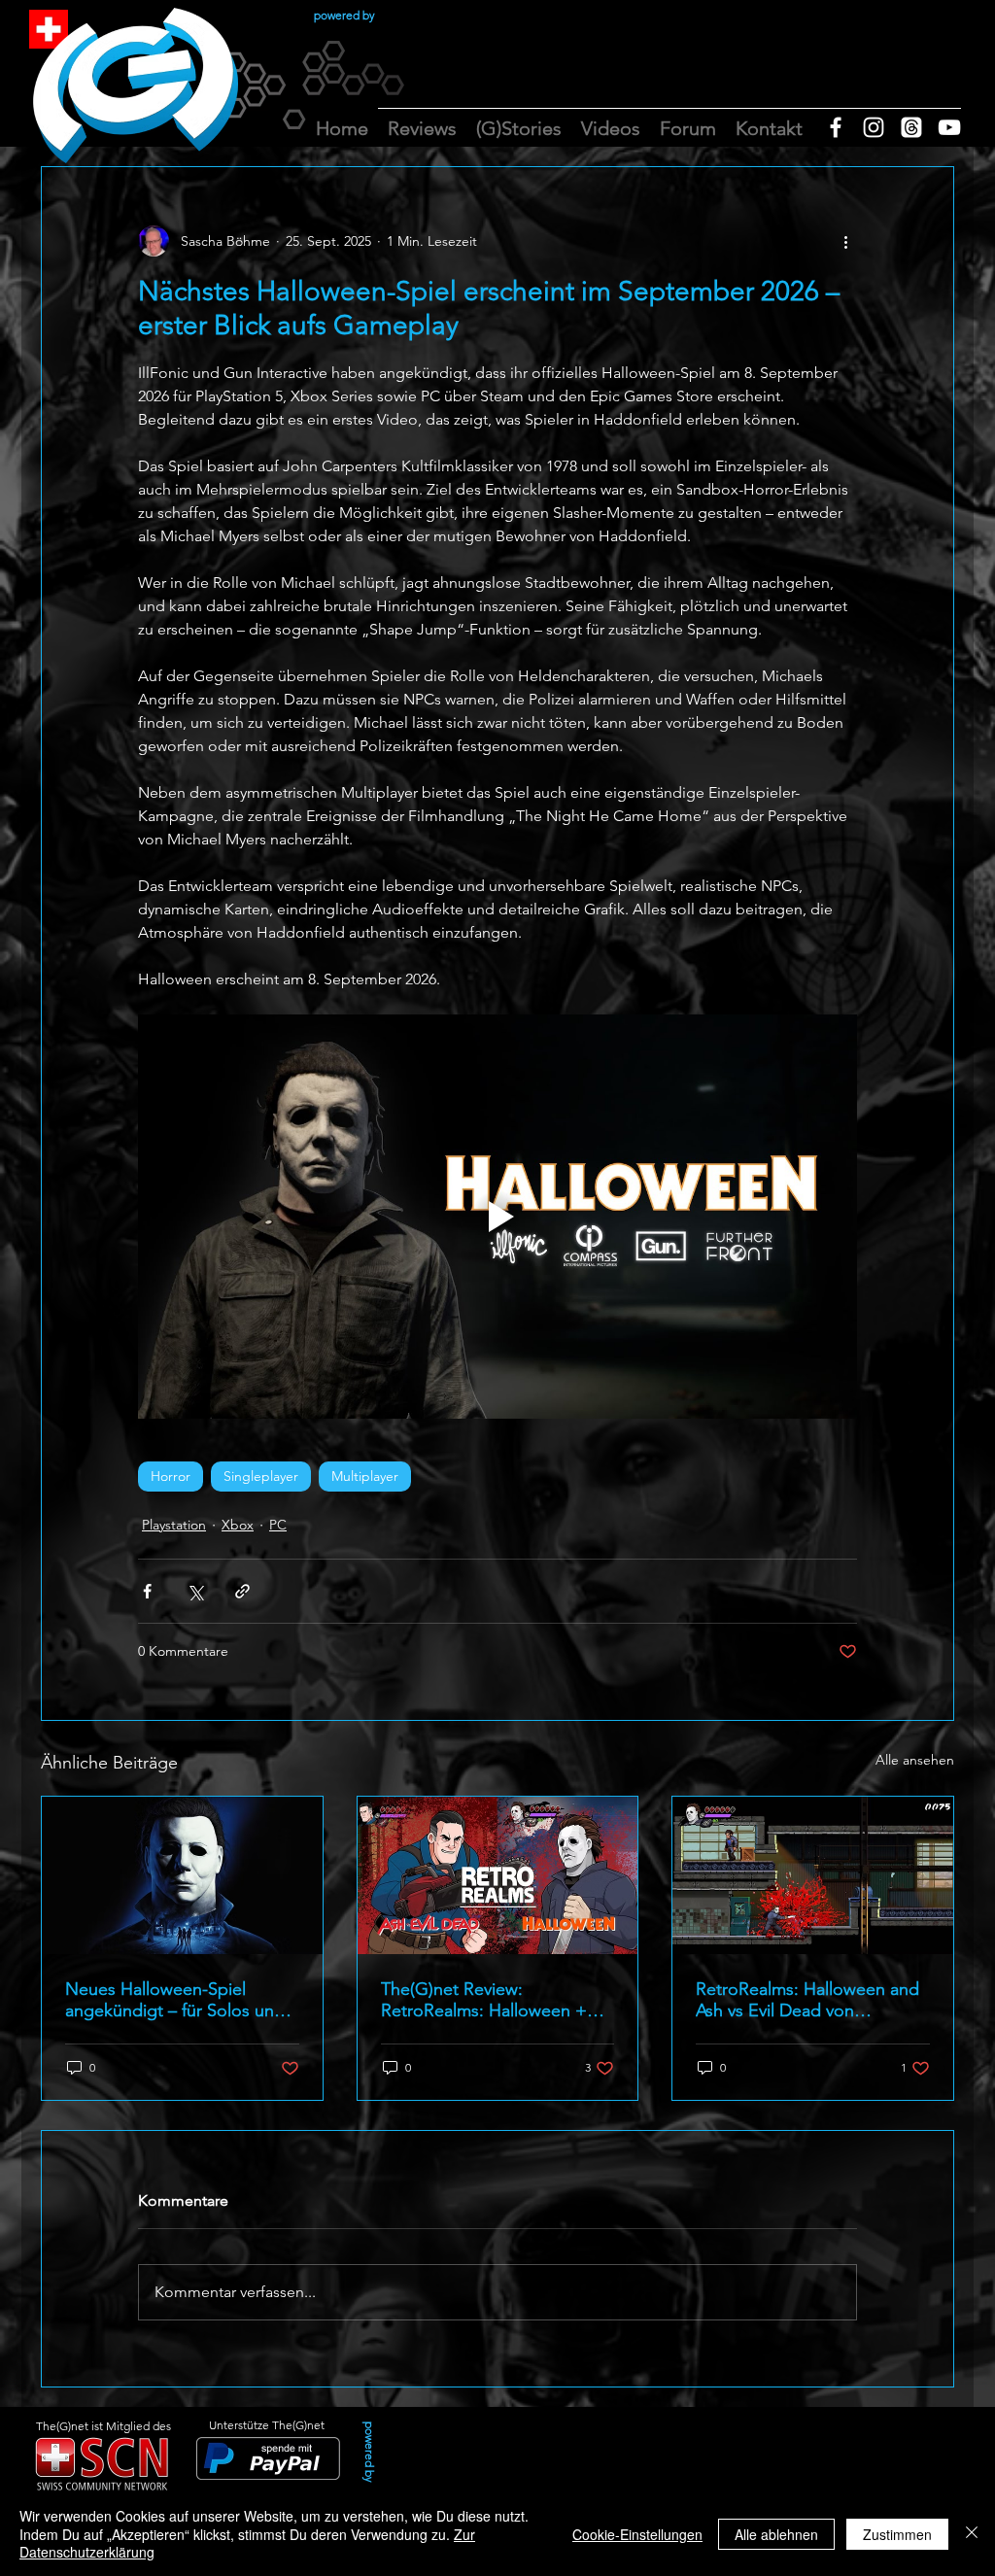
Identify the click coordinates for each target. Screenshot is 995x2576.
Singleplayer (261, 1476)
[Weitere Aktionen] (845, 241)
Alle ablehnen (776, 2534)
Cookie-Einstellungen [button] (637, 2534)
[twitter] (911, 127)
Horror (171, 1476)
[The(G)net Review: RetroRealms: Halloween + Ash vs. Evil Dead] (498, 1875)
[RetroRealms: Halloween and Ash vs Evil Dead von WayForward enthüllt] (813, 1875)
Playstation (174, 1525)
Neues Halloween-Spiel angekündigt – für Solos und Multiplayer (175, 2000)
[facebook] (836, 127)
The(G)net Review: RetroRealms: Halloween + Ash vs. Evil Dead (484, 2000)
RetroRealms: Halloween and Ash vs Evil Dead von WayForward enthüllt (807, 2000)
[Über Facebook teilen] (147, 1591)
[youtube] (949, 127)
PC (278, 1525)
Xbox (238, 1525)
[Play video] (497, 1217)
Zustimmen (897, 2534)
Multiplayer (365, 1476)
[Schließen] (972, 2534)
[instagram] (874, 127)
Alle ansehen (915, 1760)
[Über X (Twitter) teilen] (195, 1591)
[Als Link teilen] (242, 1591)
